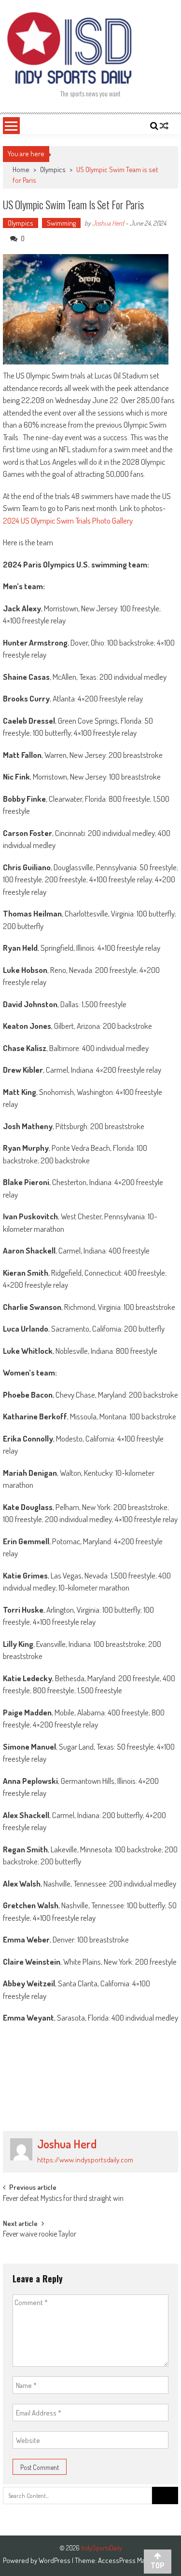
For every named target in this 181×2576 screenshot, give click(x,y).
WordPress (55, 2560)
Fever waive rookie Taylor (40, 2235)
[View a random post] (164, 126)
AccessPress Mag (123, 2560)
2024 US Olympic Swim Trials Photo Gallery (68, 520)
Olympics (53, 169)
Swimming (61, 223)
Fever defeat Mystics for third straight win (63, 2199)
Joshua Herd (108, 223)
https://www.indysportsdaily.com (85, 2160)
